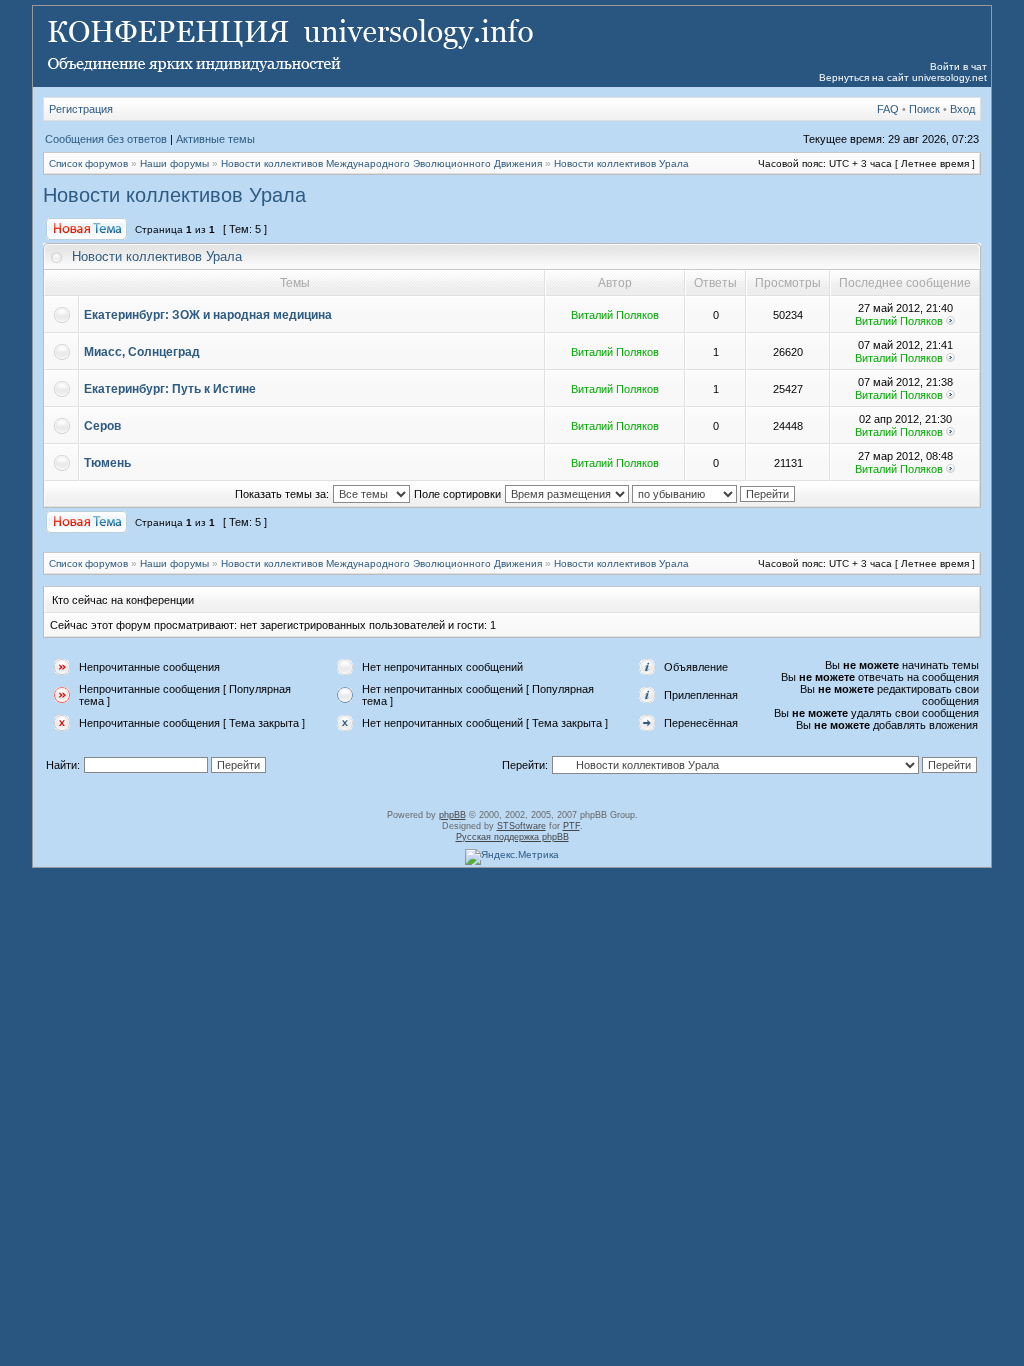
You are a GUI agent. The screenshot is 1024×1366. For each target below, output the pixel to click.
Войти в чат (958, 66)
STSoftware (521, 826)
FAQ (888, 109)
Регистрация (81, 109)
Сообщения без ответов (106, 139)
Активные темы (215, 139)
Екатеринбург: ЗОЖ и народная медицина (208, 315)
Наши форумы (174, 163)
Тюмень (107, 463)
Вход (962, 109)
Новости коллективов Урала (621, 163)
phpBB (452, 815)
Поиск (924, 109)
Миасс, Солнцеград (142, 352)
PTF (571, 826)
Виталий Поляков (615, 315)
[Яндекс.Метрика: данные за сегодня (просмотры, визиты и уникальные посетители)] (512, 857)
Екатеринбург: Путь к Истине (170, 389)
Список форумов (88, 163)
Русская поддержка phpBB (512, 837)
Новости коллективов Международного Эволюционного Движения (381, 163)
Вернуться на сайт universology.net (903, 77)
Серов (102, 426)
